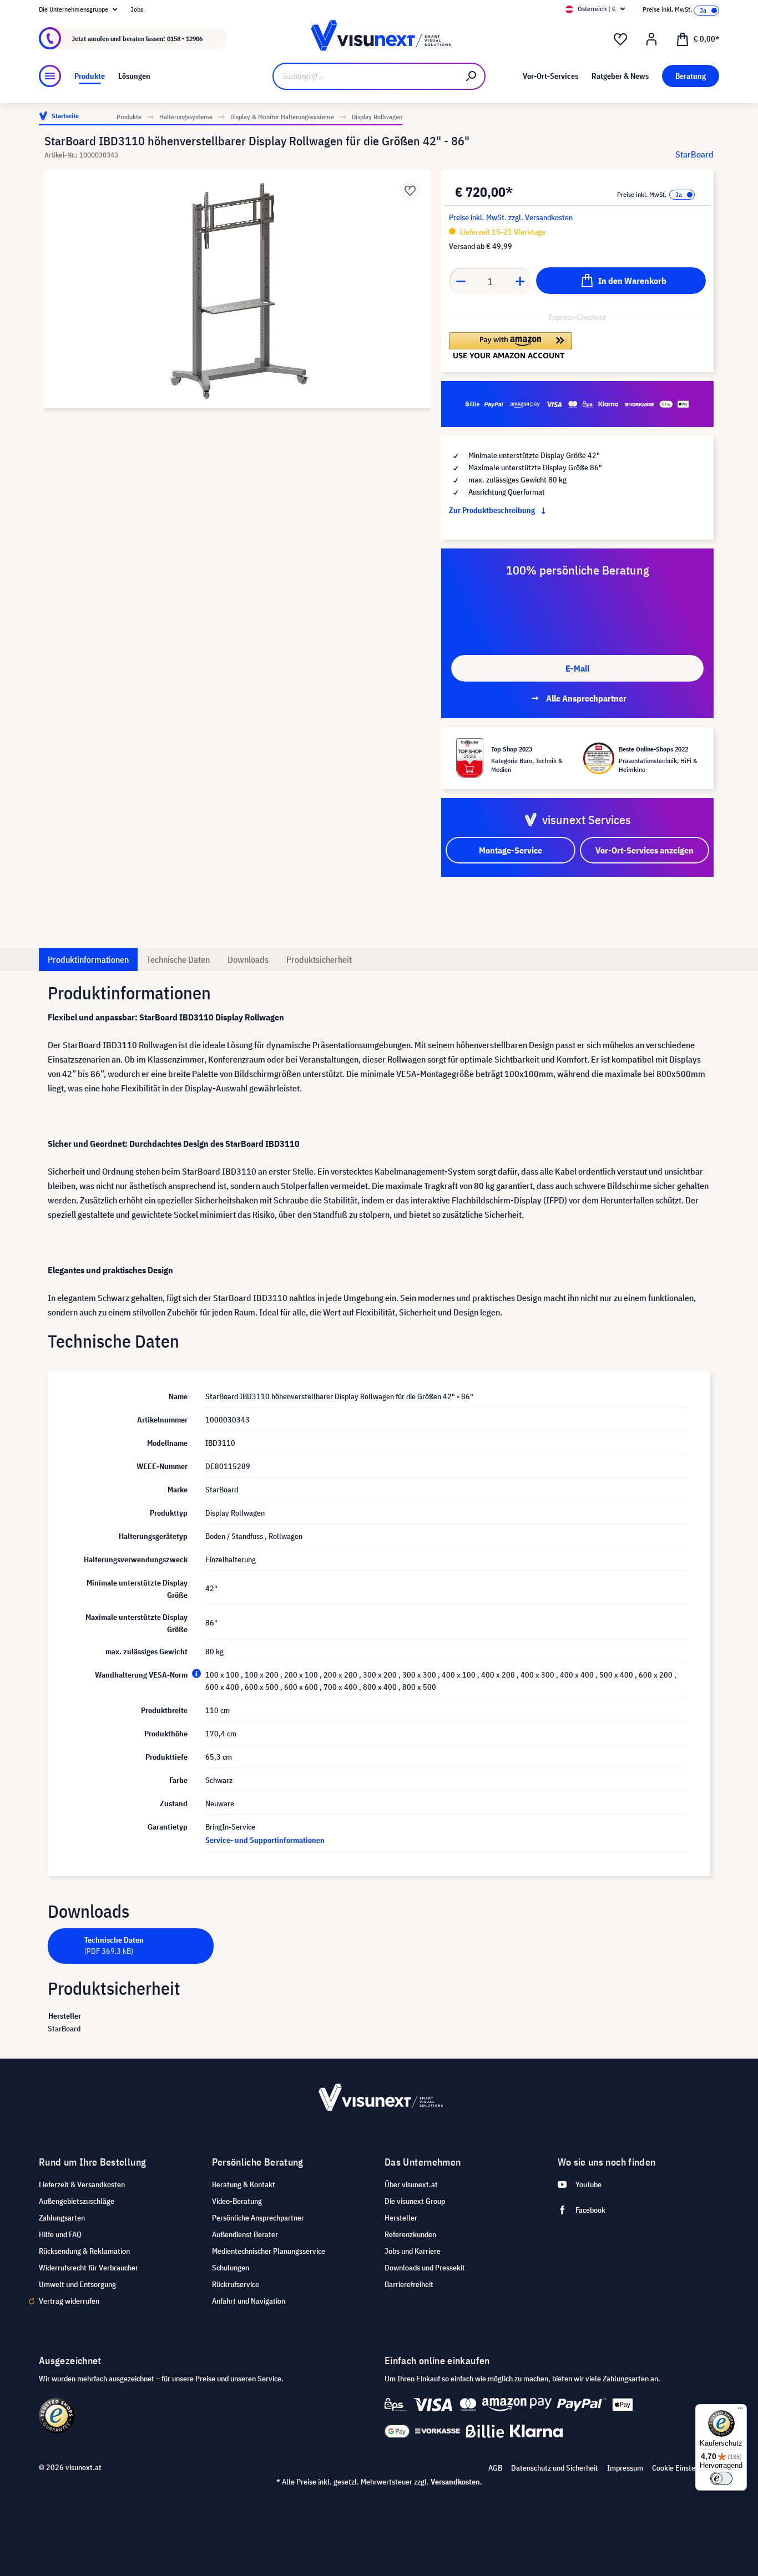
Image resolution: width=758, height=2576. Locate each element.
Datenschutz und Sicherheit (555, 2468)
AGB (495, 2468)
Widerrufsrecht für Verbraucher (89, 2268)
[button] (510, 346)
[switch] (721, 2478)
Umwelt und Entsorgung (77, 2284)
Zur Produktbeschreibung (493, 510)
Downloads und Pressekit (425, 2268)
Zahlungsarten (62, 2218)
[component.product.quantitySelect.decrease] (461, 281)
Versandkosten (455, 2482)
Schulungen (231, 2268)
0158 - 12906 (185, 39)
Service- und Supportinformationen (265, 1840)
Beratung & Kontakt (244, 2184)
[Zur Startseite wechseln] (379, 39)
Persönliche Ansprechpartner (258, 2218)
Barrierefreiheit (409, 2284)
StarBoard (694, 154)
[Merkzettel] (620, 39)
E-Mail (577, 668)
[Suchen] (472, 76)
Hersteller (401, 2218)
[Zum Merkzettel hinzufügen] (410, 190)
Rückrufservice (236, 2284)
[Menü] (50, 76)
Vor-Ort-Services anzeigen (645, 850)
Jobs (137, 9)
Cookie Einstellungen (686, 2468)
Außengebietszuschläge (77, 2201)
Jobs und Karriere (413, 2251)
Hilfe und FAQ (60, 2234)
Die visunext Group (415, 2201)
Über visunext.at (411, 2184)
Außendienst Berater (245, 2234)
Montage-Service (511, 850)
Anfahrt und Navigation (249, 2301)
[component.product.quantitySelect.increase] (521, 281)
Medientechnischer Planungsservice (269, 2251)
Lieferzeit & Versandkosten (82, 2184)
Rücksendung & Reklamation (84, 2251)
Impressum (625, 2468)
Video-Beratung (237, 2201)
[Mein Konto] (651, 39)
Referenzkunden (410, 2234)
